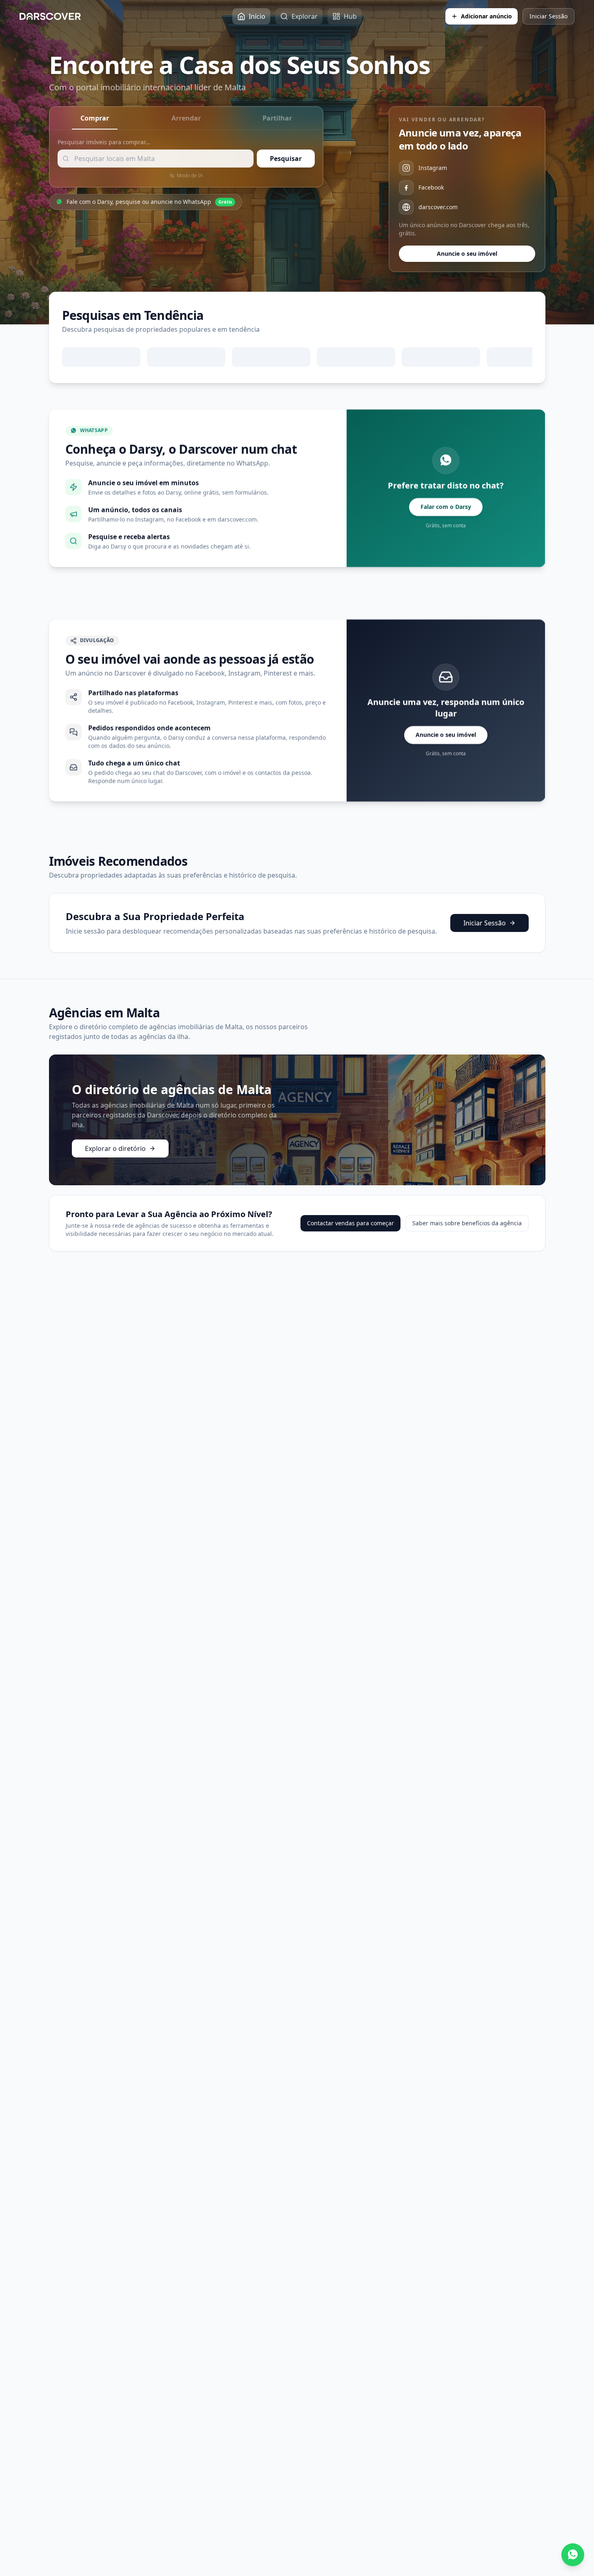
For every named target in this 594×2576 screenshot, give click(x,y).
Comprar (95, 118)
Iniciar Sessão (548, 16)
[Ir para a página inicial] (50, 16)
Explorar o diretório (115, 1148)
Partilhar (277, 118)
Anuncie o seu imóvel (467, 254)
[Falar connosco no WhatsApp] (573, 2555)
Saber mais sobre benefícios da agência (467, 1223)
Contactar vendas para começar (350, 1223)
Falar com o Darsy (446, 507)
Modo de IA (190, 176)
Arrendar (186, 118)
